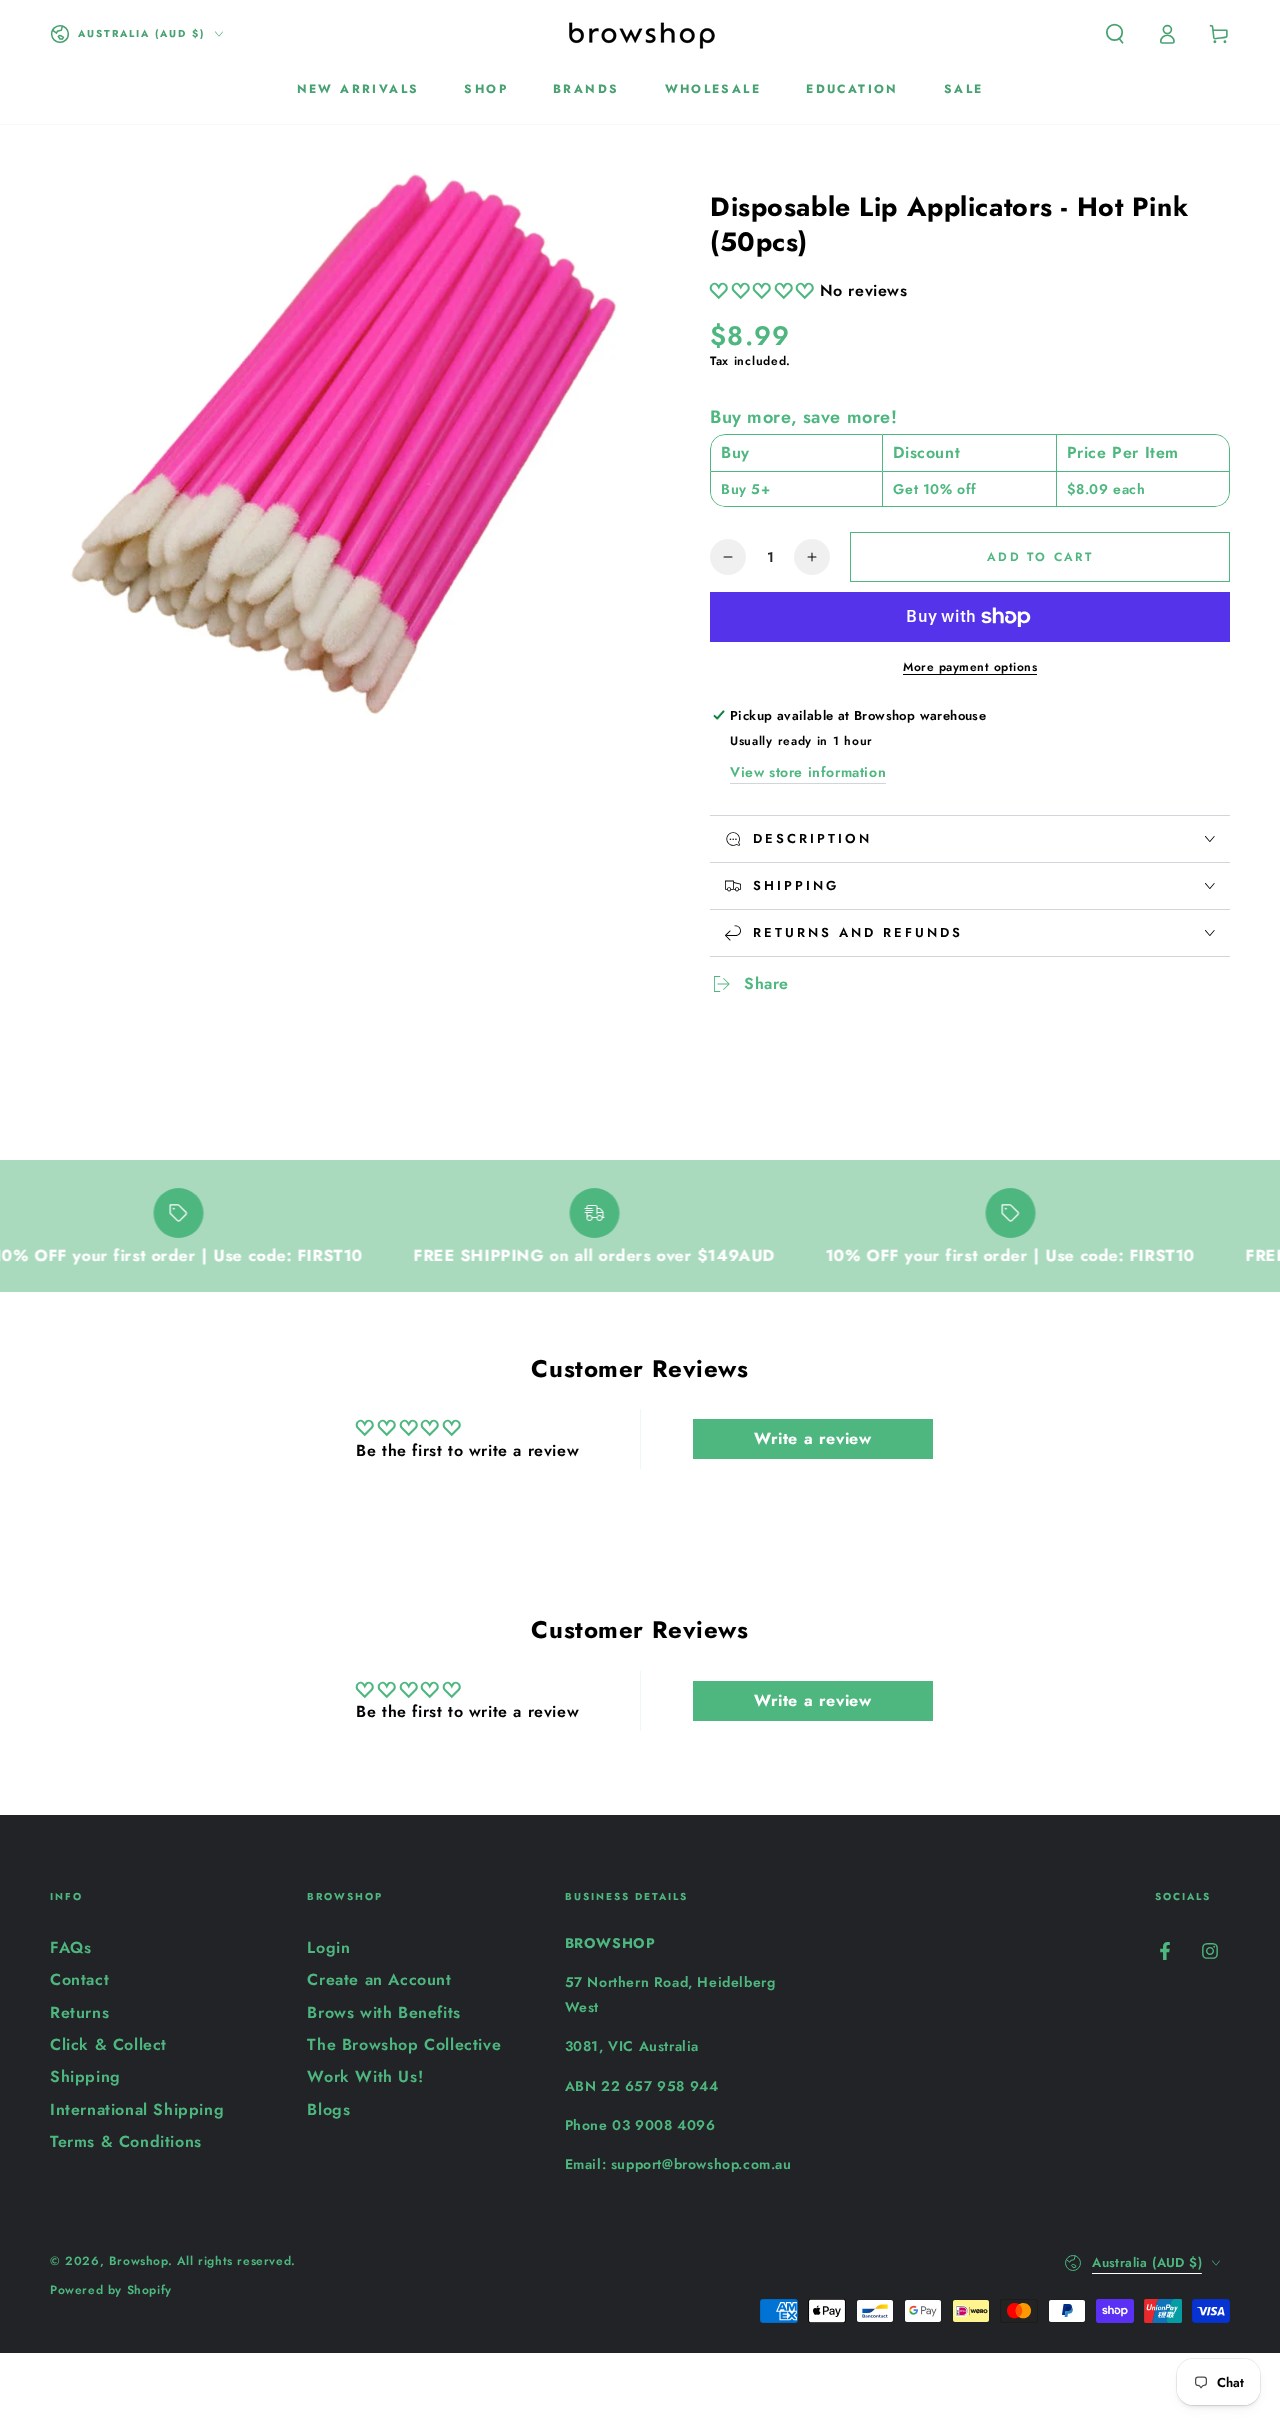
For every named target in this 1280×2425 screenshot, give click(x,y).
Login (328, 1947)
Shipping (85, 2076)
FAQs (70, 1947)
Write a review (812, 1438)
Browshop (138, 2261)
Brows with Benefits (383, 2012)
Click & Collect (108, 2044)
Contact (79, 1979)
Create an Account (379, 1979)
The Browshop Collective (404, 2044)
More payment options (970, 667)
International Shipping (137, 2109)
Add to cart (1040, 557)
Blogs (328, 2109)
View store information (808, 772)
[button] (1115, 34)
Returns (79, 2012)
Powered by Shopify (111, 2290)
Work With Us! (365, 2076)
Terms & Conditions (126, 2141)
